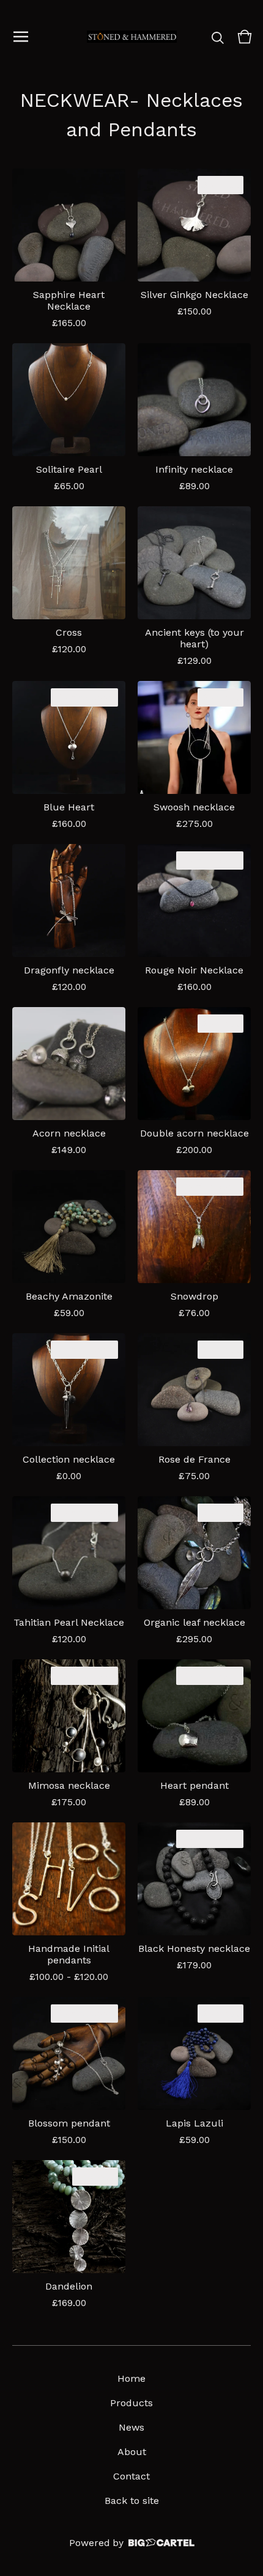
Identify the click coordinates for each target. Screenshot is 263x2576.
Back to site (132, 2501)
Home (131, 2378)
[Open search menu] (218, 37)
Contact (131, 2476)
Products (131, 2403)
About (132, 2452)
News (131, 2427)
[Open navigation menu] (21, 37)
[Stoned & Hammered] (132, 37)
